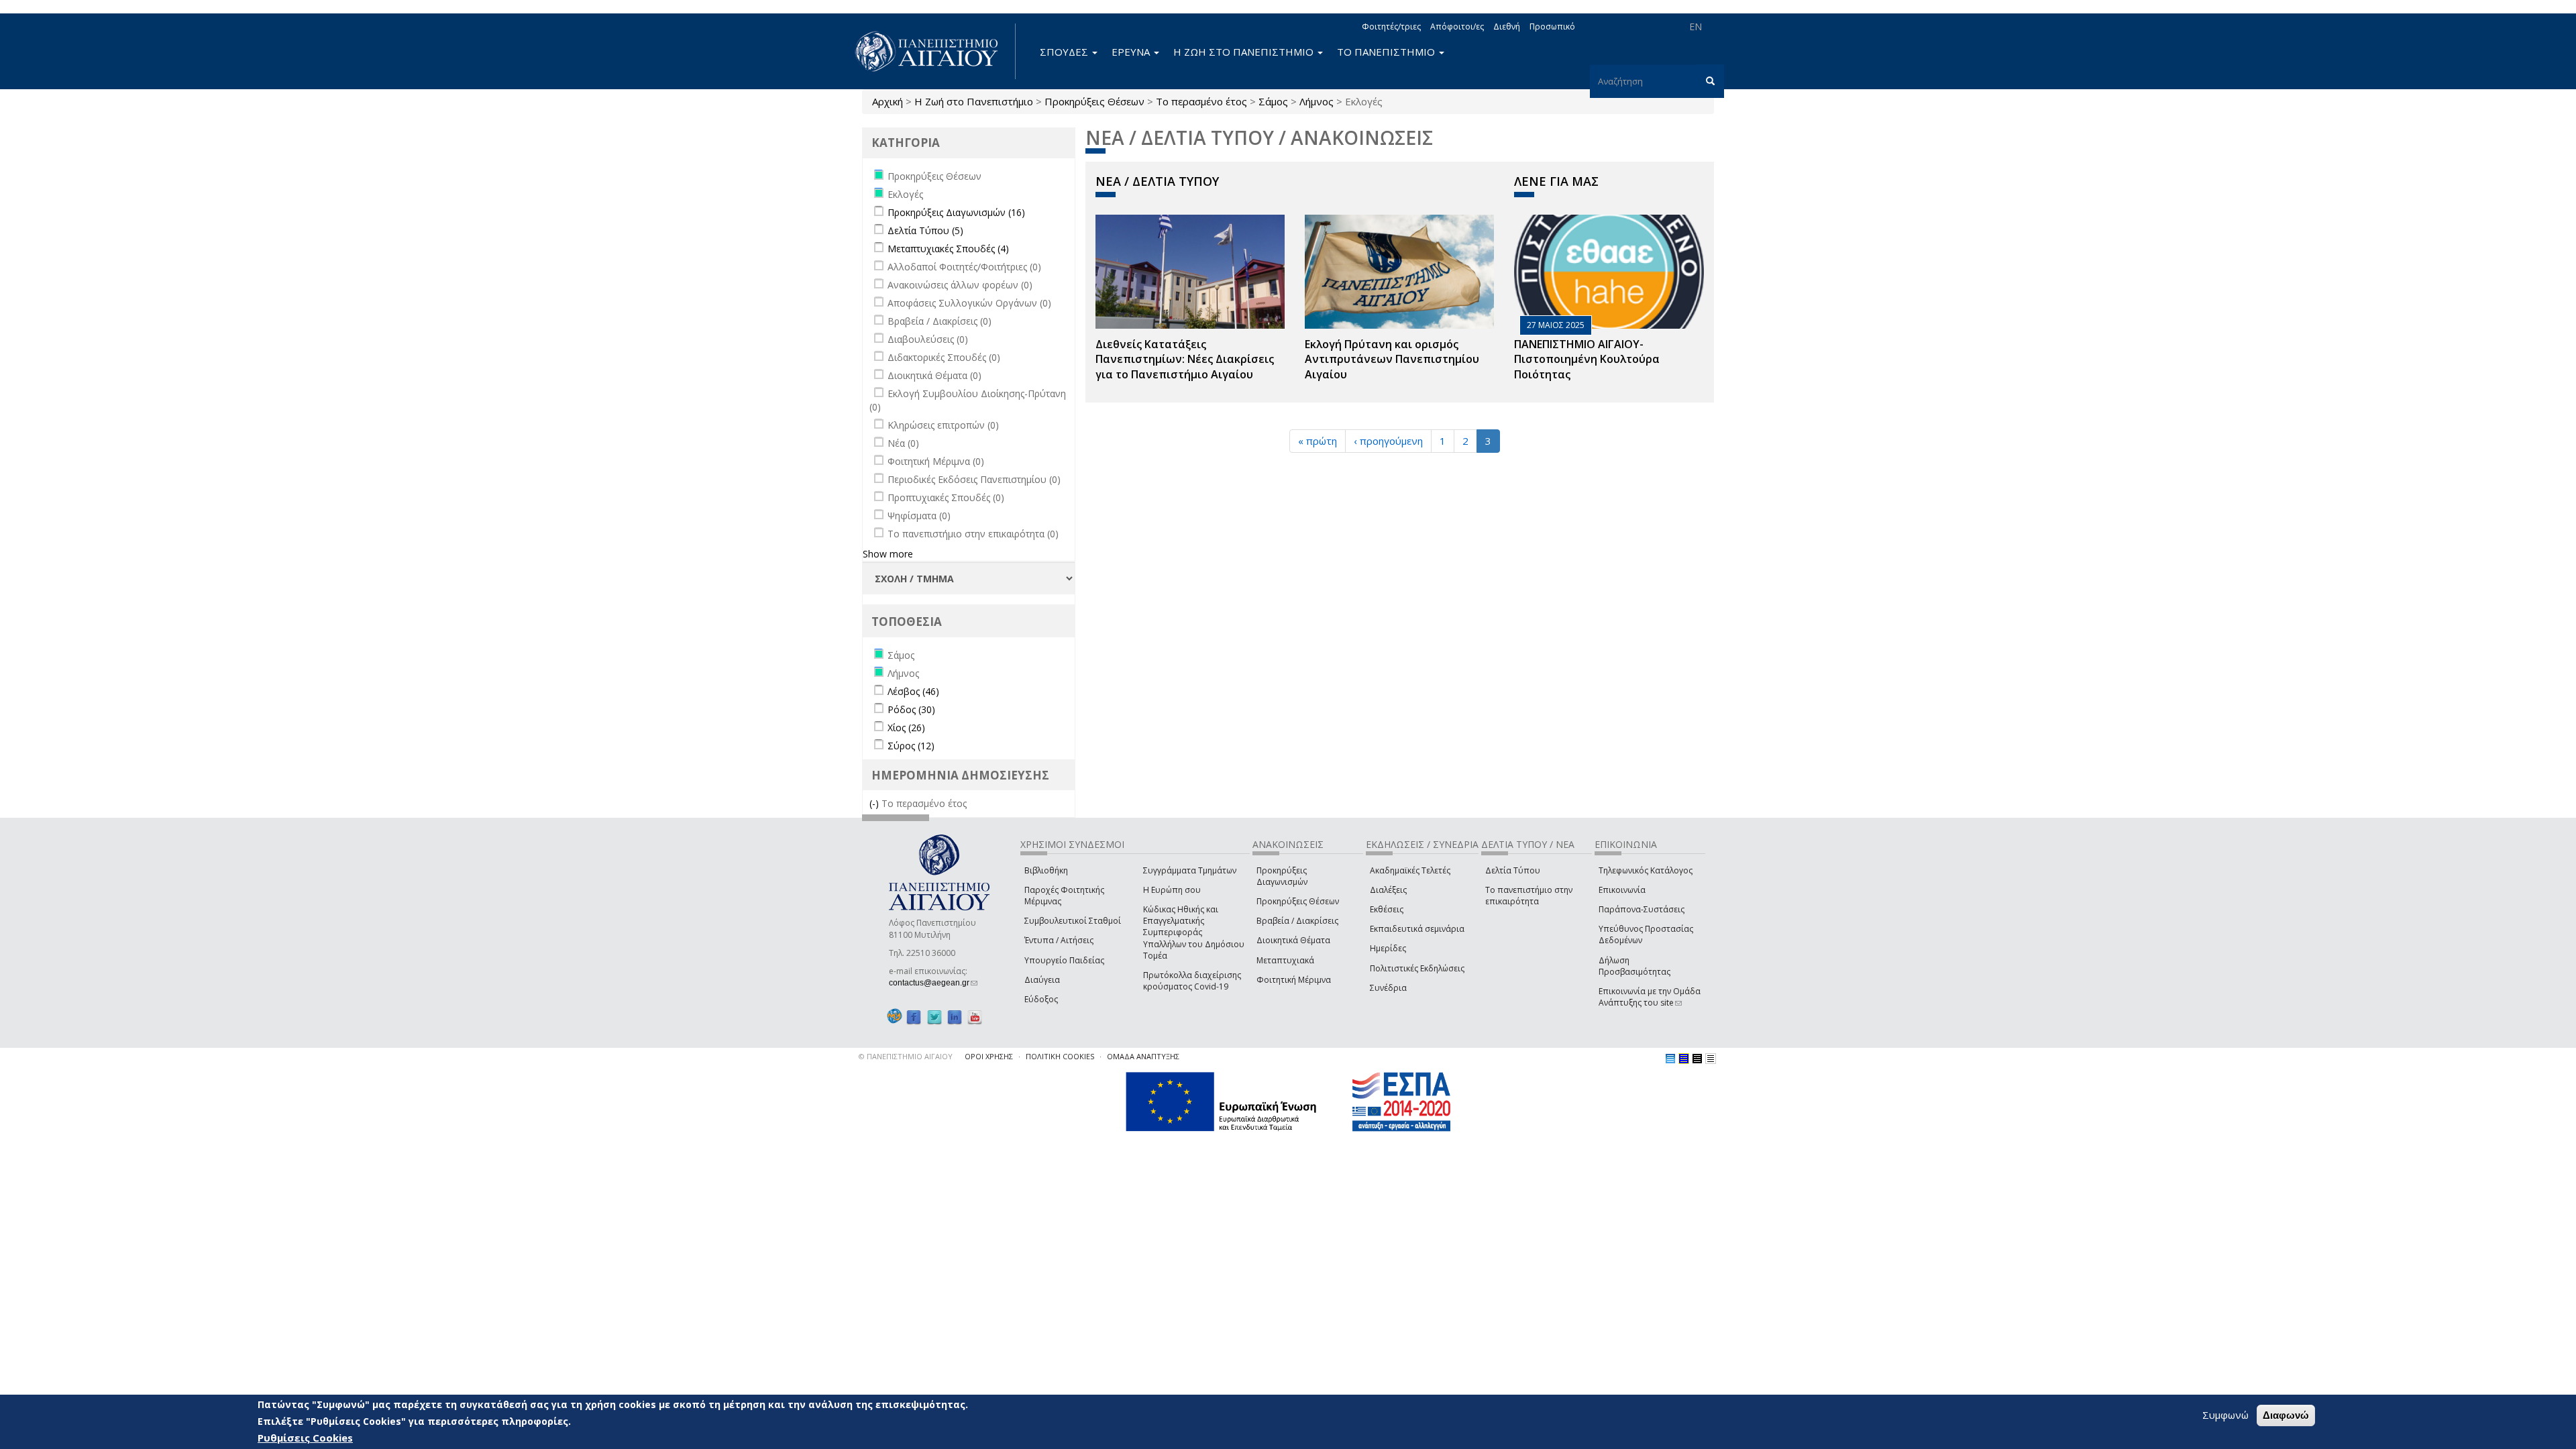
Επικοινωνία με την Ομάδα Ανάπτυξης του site (1650, 997)
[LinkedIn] (955, 1017)
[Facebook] (914, 1017)
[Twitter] (934, 1017)
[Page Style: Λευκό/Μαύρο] (1697, 1059)
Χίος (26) (906, 728)
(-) (875, 803)
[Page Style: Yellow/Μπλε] (1684, 1059)
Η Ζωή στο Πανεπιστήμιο (974, 101)
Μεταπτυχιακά (1285, 960)
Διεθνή (1507, 26)
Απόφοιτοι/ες (1457, 26)
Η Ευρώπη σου (1172, 890)
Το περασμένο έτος (1201, 101)
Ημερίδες (1388, 948)
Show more (888, 554)
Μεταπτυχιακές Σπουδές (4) (948, 249)
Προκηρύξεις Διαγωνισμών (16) (956, 212)
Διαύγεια (1042, 980)
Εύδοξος (1041, 999)
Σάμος (1273, 101)
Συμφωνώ (2225, 1415)
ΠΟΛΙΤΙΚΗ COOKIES (1060, 1056)
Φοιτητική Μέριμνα (1294, 980)
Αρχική (888, 101)
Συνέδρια (1388, 988)
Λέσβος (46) (913, 691)
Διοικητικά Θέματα (1293, 940)
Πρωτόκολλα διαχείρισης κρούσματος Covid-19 (1192, 981)
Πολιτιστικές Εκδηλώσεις (1417, 968)
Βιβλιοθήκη (1046, 870)
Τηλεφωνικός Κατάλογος (1646, 870)
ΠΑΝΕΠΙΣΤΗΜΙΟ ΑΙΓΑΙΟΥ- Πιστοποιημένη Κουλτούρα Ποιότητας (1587, 360)
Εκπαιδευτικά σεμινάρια (1417, 929)
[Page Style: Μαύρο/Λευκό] (1711, 1059)
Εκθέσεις (1387, 909)
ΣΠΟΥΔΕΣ (1065, 52)
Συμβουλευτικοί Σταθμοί (1073, 921)
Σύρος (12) (911, 746)
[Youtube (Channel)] (975, 1017)
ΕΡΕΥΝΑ (1132, 52)
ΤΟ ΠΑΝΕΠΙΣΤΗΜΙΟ (1387, 52)
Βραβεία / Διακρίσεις (1297, 921)
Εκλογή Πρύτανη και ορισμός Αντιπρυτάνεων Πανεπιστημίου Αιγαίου (1392, 360)
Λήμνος (1317, 101)
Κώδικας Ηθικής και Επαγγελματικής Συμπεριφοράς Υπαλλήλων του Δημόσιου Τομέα (1194, 932)
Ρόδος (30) (911, 709)
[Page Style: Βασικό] (1670, 1059)
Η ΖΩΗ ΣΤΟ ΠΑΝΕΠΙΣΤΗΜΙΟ (1245, 52)
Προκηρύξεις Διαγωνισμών (1282, 876)
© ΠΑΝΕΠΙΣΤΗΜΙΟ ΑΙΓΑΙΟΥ (906, 1056)
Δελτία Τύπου (1513, 870)
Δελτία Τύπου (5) (925, 230)
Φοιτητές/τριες (1391, 26)
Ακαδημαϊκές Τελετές (1410, 870)
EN (1696, 26)
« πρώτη (1318, 441)
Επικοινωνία (1622, 890)
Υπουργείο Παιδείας (1064, 960)
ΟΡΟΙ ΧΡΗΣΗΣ (989, 1056)
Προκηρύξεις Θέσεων (1094, 101)
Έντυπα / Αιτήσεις (1059, 940)
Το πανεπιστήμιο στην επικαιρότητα (1529, 896)
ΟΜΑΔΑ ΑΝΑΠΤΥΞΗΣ (1143, 1056)
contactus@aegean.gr (933, 983)
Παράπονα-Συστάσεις (1642, 909)
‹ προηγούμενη (1388, 441)
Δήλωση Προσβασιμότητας (1634, 966)
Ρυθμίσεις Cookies (305, 1438)
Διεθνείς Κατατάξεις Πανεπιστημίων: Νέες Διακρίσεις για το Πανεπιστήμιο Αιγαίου (1185, 360)
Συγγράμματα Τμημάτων (1190, 870)
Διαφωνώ (2286, 1415)
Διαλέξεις (1388, 890)
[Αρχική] (934, 51)
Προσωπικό (1552, 26)
